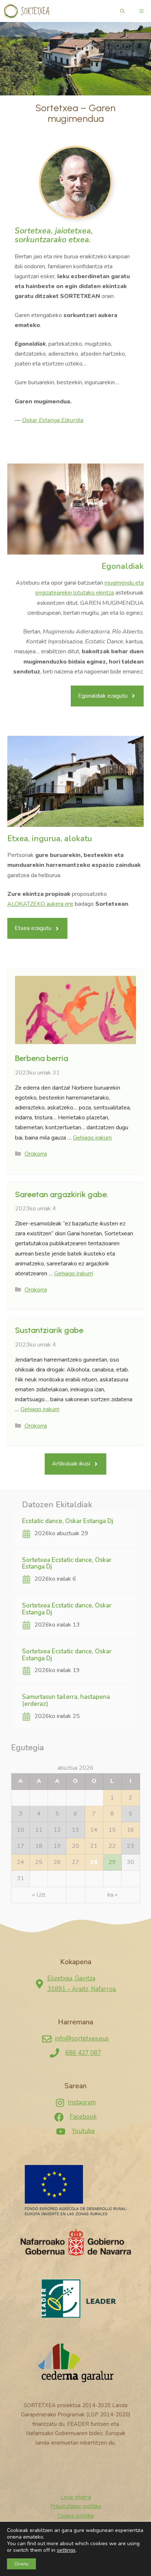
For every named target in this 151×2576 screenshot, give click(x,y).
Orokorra (36, 1154)
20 (75, 1846)
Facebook (83, 2117)
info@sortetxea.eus (82, 2039)
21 (94, 1846)
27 (75, 1862)
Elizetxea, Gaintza (71, 1978)
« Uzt (39, 1895)
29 (112, 1862)
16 (130, 1830)
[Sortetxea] (26, 11)
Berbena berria (42, 1058)
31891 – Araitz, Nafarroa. (82, 1989)
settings (66, 2550)
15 (112, 1830)
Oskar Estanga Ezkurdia (53, 420)
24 (21, 1862)
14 (94, 1830)
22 (112, 1846)
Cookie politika (76, 2516)
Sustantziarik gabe (49, 1330)
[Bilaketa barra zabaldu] (122, 11)
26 (57, 1862)
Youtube (83, 2131)
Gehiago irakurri (92, 1138)
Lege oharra (76, 2497)
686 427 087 (83, 2053)
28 (94, 1862)
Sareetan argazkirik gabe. (62, 1194)
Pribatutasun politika (76, 2506)
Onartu (21, 2564)
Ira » (112, 1895)
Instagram (82, 2102)
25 (39, 1862)
